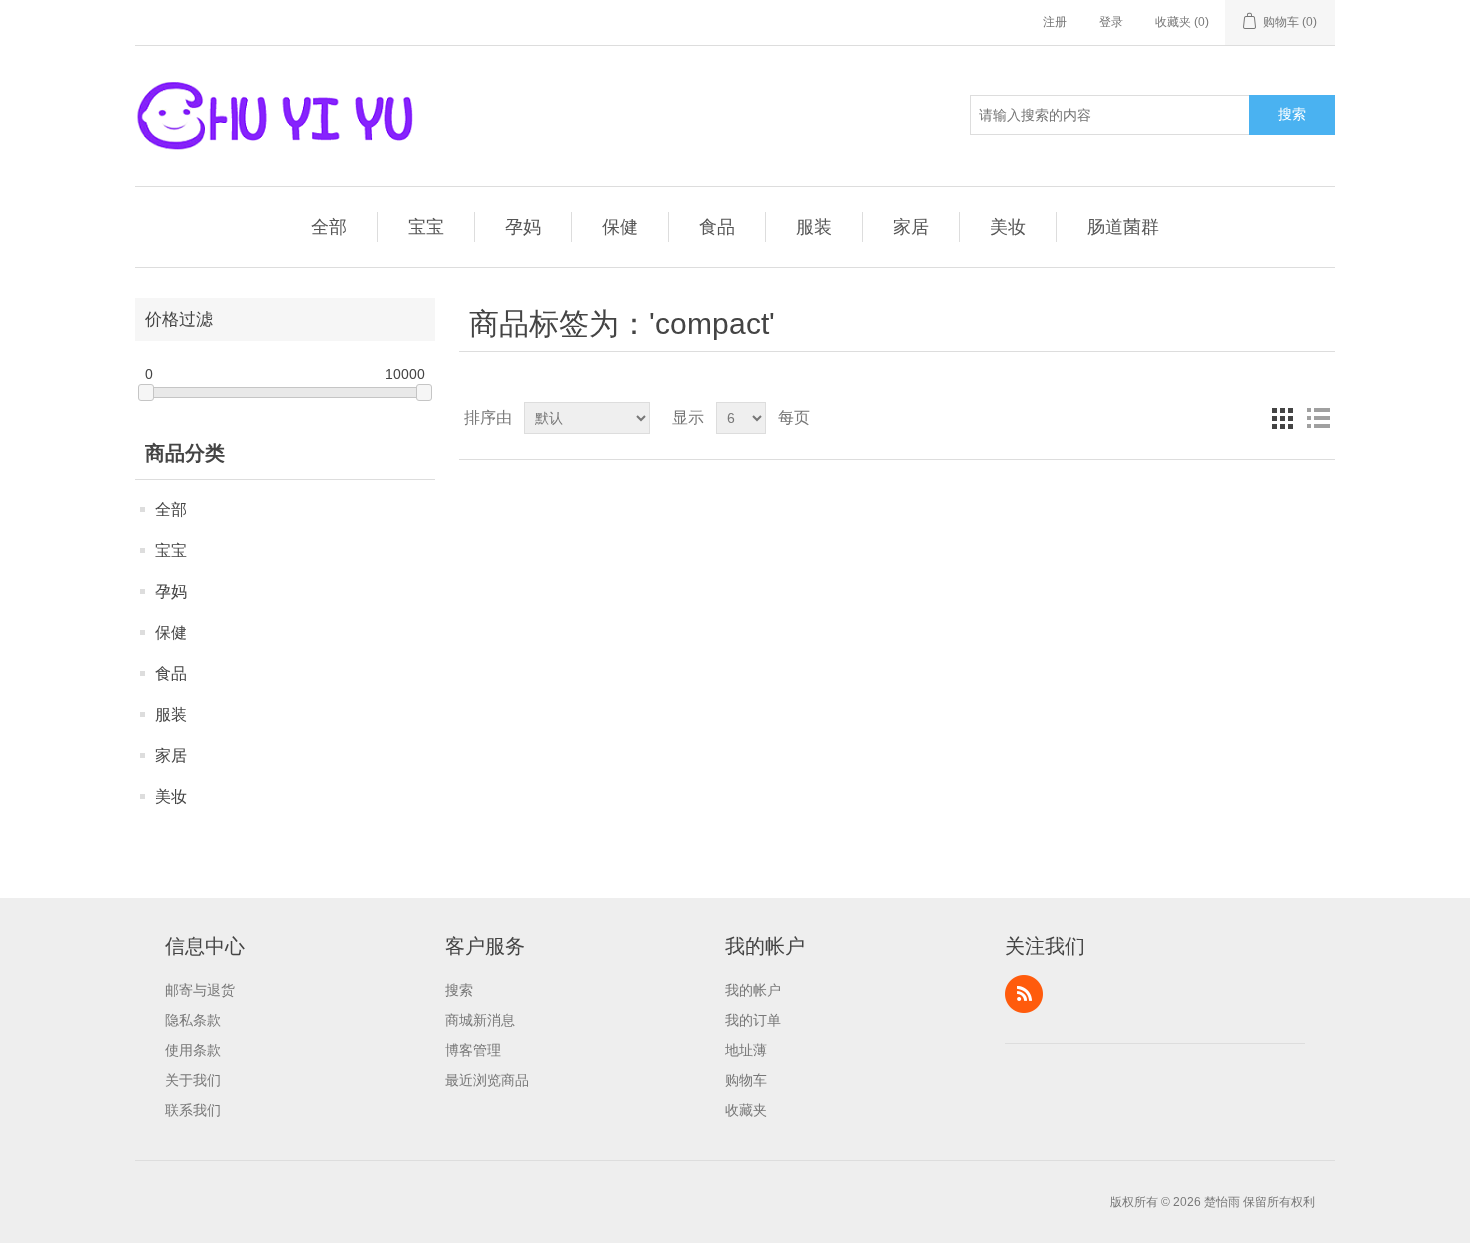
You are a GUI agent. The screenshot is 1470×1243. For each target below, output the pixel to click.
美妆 (1008, 227)
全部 (329, 227)
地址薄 (746, 1050)
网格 (1282, 418)
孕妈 (523, 227)
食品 (717, 227)
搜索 (1292, 114)
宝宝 (426, 227)
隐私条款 (193, 1020)
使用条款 (193, 1050)
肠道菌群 (1123, 227)
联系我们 (193, 1110)
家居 (911, 227)
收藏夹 (746, 1110)
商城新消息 (480, 1020)
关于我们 (193, 1080)
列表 (1318, 418)
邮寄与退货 (200, 990)
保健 (620, 227)
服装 (814, 227)
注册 (1055, 22)
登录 (1111, 22)
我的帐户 (753, 990)
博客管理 (473, 1050)
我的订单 (753, 1020)
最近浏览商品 (487, 1080)
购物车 (746, 1080)
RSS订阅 (1024, 994)
